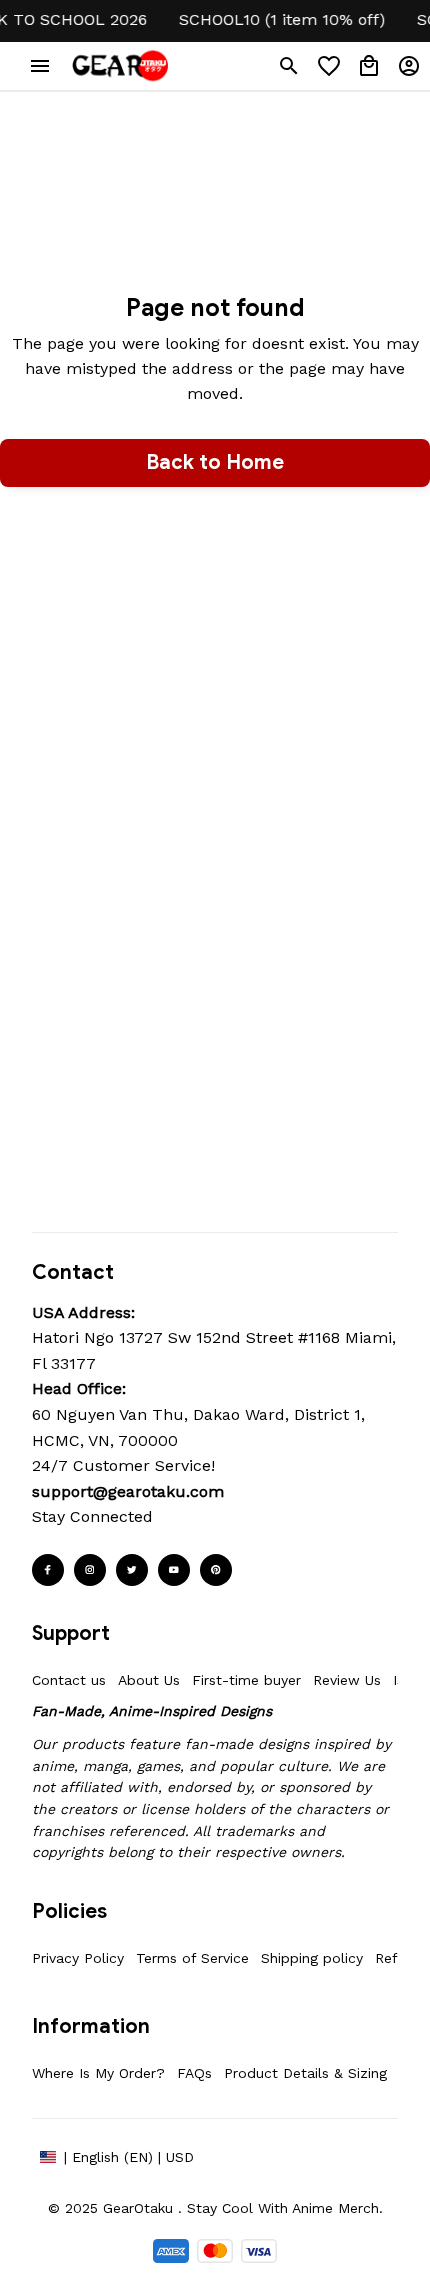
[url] (128, 1492)
